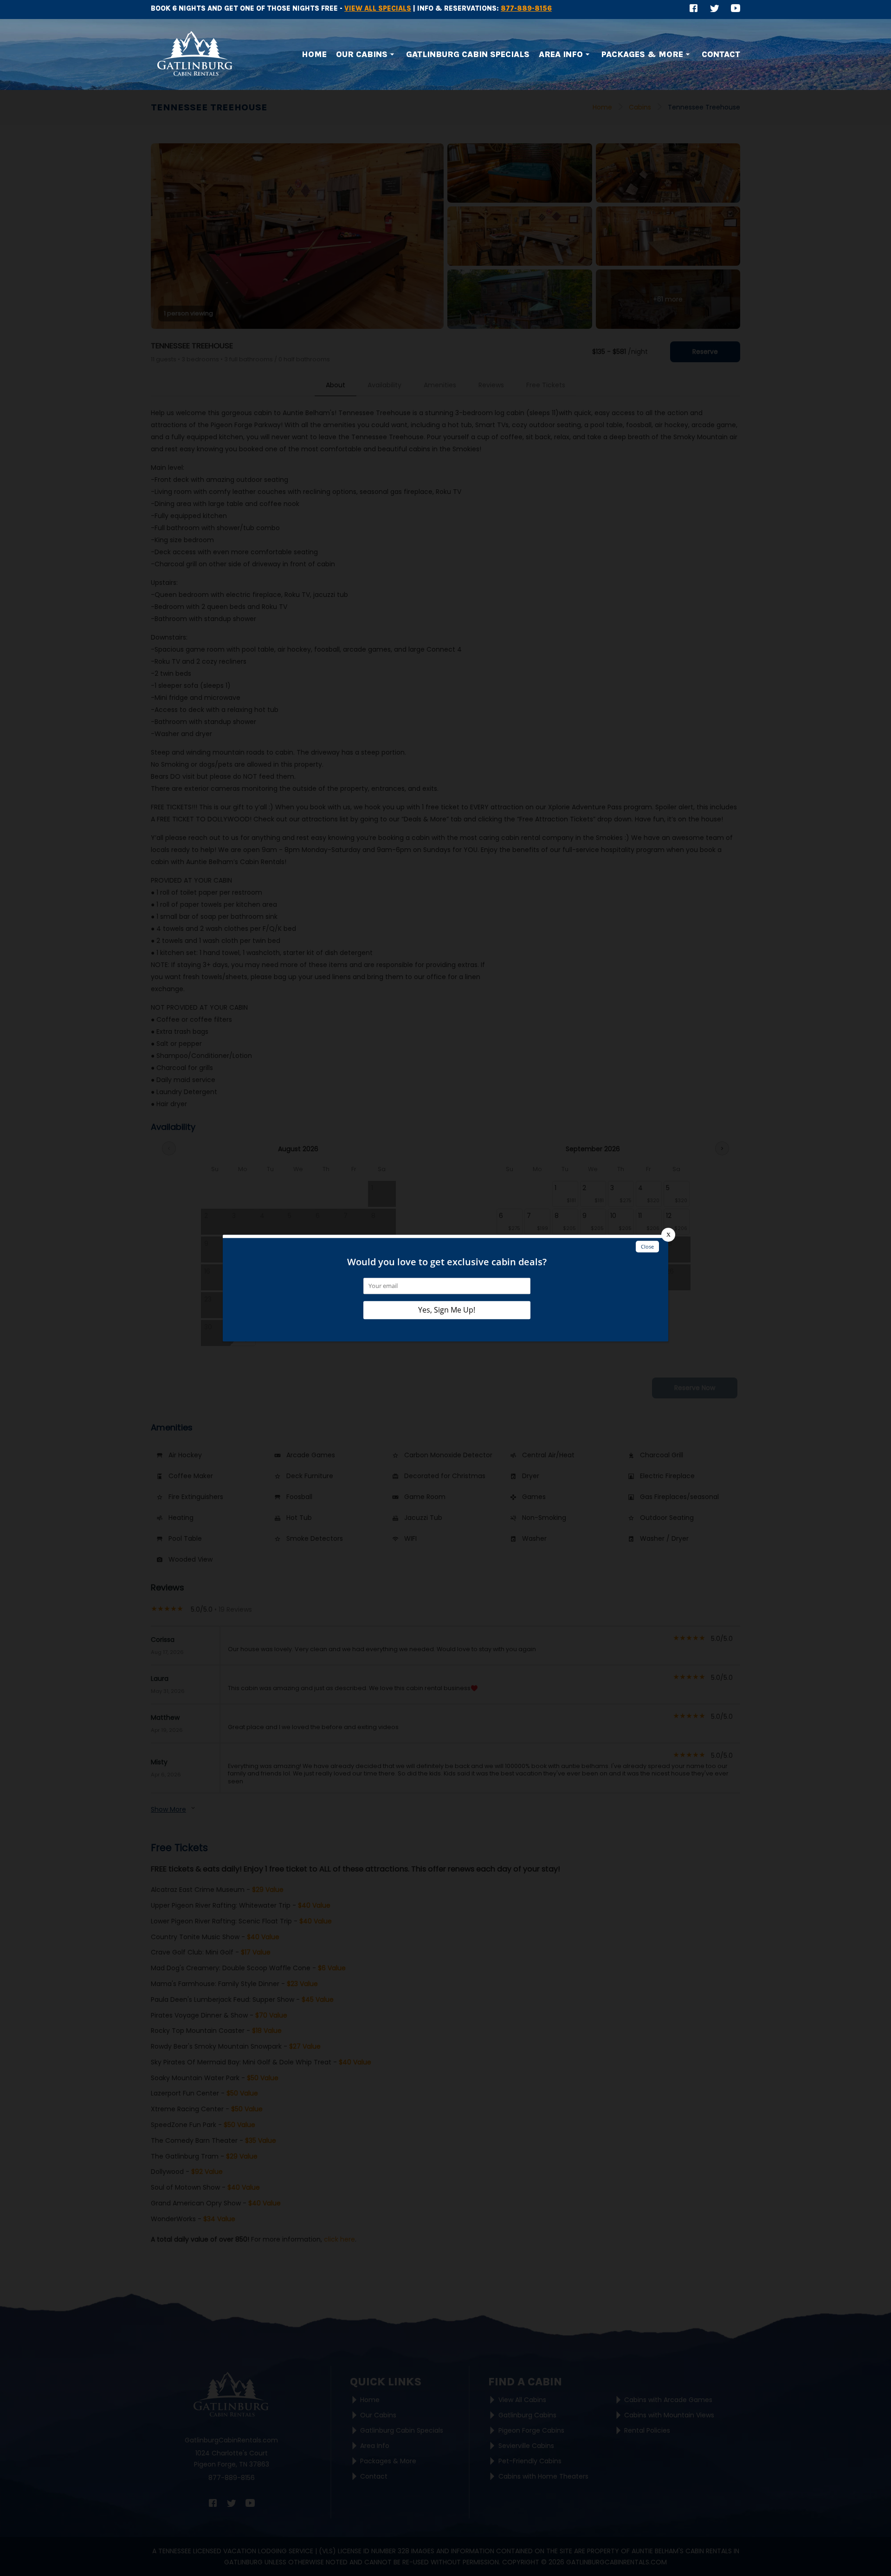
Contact (721, 54)
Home (314, 54)
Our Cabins (362, 54)
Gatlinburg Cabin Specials (468, 54)
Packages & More (642, 54)
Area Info (561, 54)
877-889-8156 (526, 8)
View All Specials (378, 8)
